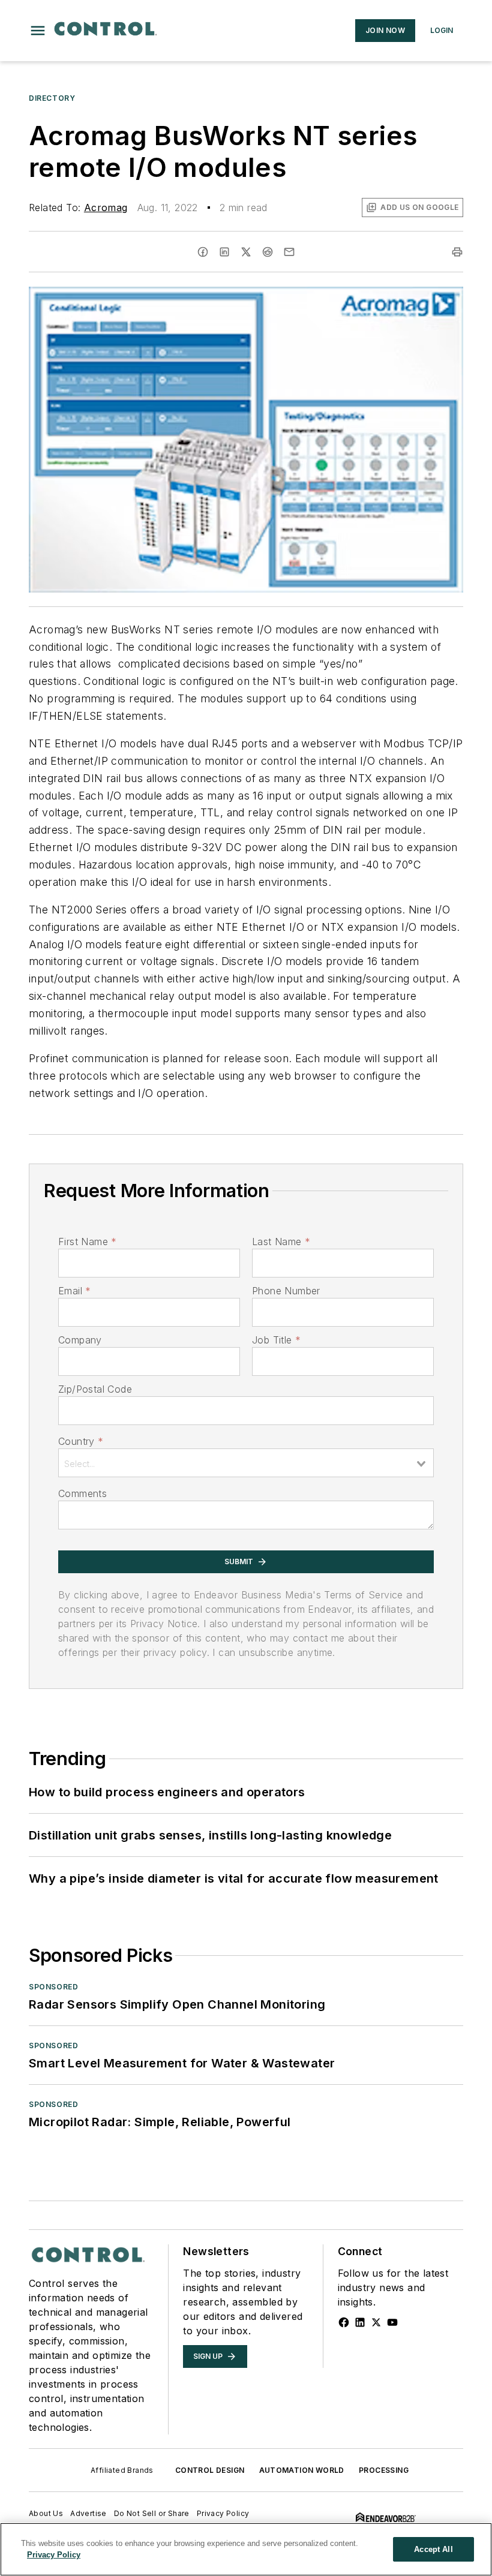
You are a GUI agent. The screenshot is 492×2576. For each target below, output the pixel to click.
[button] (38, 31)
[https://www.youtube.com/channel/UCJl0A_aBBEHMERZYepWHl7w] (392, 2322)
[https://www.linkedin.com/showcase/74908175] (360, 2322)
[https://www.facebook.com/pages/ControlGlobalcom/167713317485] (344, 2322)
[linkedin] (224, 252)
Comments (82, 1493)
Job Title (276, 1340)
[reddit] (268, 252)
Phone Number (286, 1291)
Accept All (433, 2549)
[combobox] (246, 1463)
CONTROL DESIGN (210, 2470)
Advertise (88, 2513)
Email (74, 1291)
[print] (457, 252)
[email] (289, 252)
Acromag (106, 208)
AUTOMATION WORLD (302, 2470)
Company (80, 1340)
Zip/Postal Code (95, 1389)
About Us (46, 2513)
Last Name (281, 1242)
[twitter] (246, 252)
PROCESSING (384, 2470)
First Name (87, 1242)
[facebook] (203, 252)
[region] (246, 2549)
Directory (52, 98)
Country (81, 1441)
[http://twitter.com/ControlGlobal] (376, 2322)
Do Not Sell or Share (152, 2513)
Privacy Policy (223, 2513)
